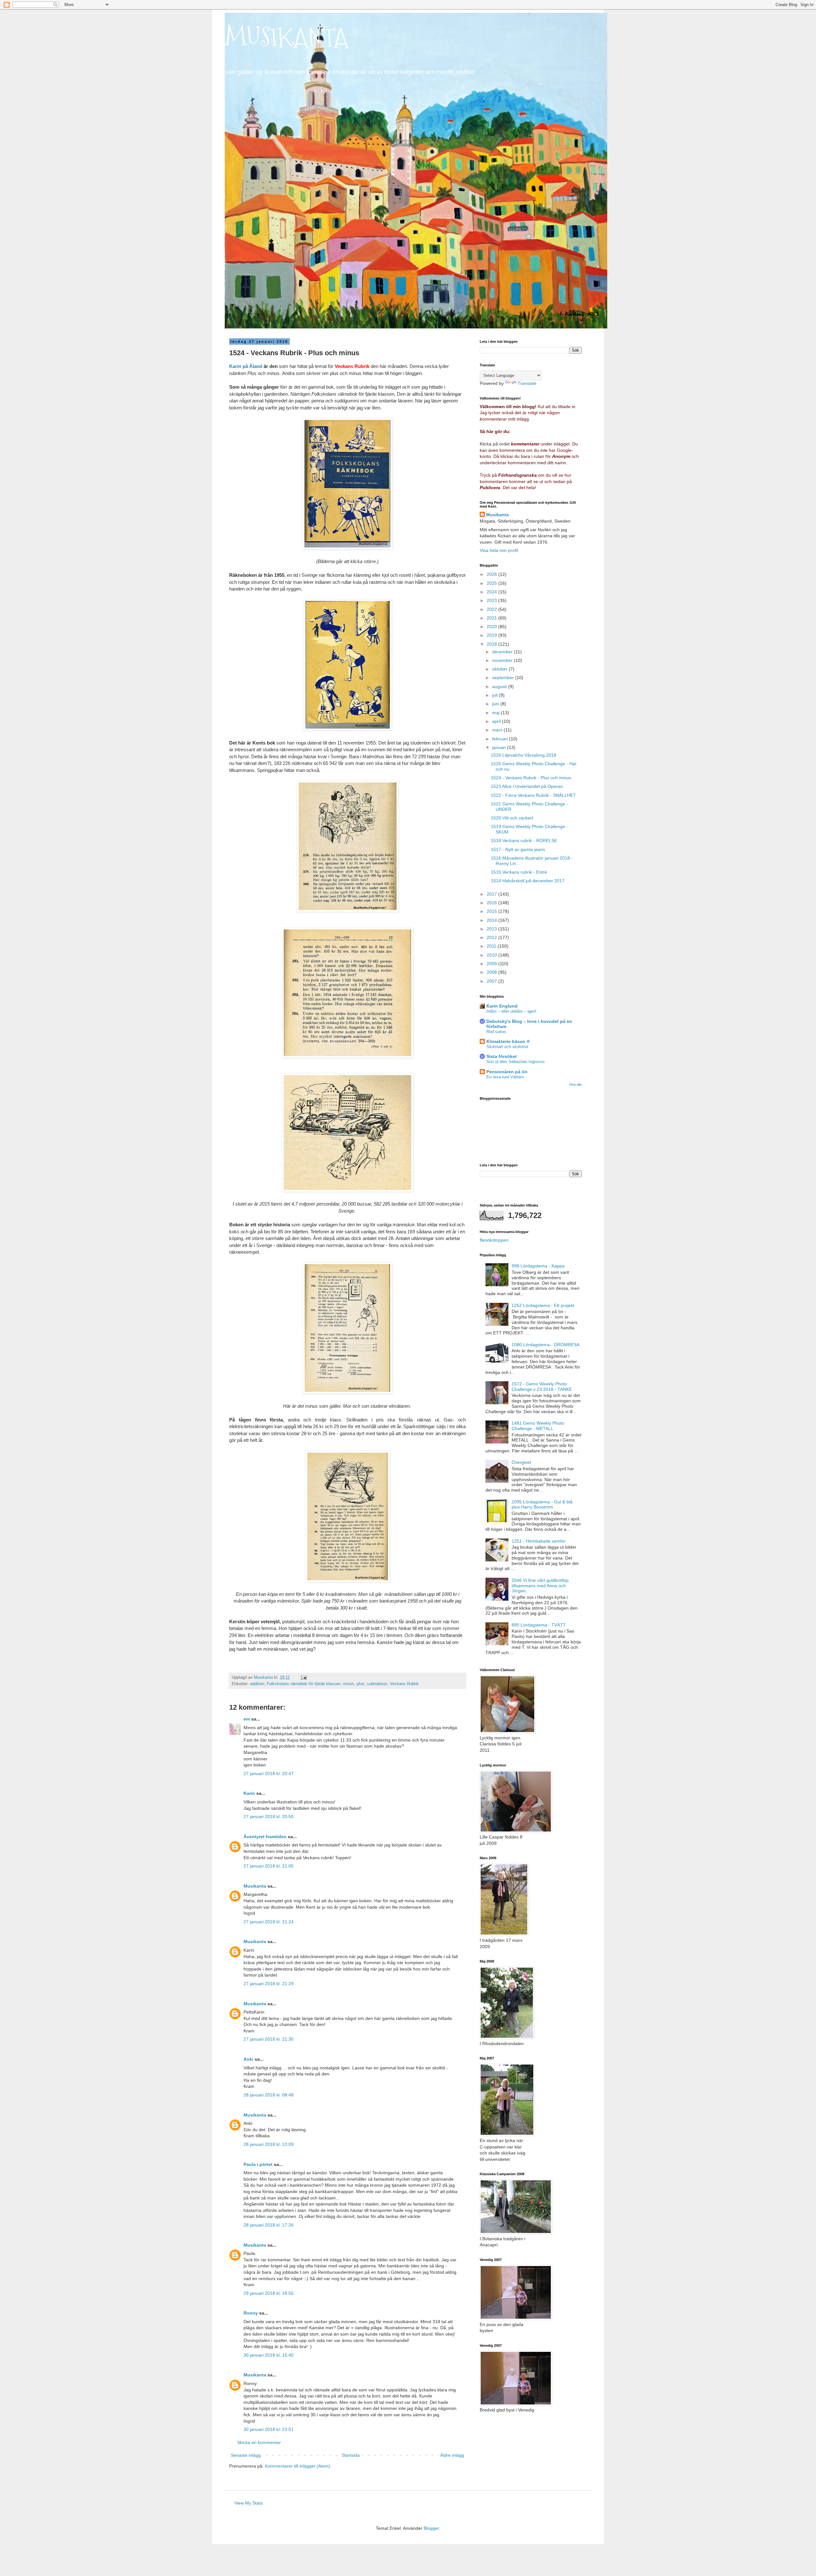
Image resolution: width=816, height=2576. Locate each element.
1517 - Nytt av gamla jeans (518, 849)
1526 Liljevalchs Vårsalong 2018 (524, 755)
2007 (492, 981)
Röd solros (496, 1032)
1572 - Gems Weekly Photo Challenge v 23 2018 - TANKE (542, 1387)
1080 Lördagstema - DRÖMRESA (546, 1345)
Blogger (431, 2528)
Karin (249, 1793)
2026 (492, 574)
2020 (492, 627)
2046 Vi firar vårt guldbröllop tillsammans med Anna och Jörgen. (540, 1586)
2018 (492, 644)
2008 (492, 972)
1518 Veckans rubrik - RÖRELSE (524, 840)
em (247, 1719)
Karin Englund (502, 1006)
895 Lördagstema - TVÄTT (539, 1625)
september (504, 678)
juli (495, 695)
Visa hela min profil (499, 550)
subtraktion (377, 1684)
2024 (492, 592)
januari (500, 747)
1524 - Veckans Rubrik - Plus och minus (531, 778)
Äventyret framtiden (265, 1837)
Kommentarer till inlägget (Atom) (298, 2466)
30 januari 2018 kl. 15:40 (269, 2355)
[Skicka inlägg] (303, 1677)
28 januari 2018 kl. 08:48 (269, 2095)
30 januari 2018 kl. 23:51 (269, 2429)
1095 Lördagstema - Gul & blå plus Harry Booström (542, 1505)
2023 (492, 600)
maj (496, 713)
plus (361, 1684)
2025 (492, 583)
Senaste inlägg (246, 2455)
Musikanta (255, 1886)
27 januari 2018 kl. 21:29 (269, 1984)
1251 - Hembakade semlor (539, 1541)
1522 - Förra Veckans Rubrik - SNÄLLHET (533, 795)
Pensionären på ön (507, 1072)
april (497, 721)
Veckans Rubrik (404, 1684)
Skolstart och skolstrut (507, 1047)
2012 (492, 937)
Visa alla (575, 1084)
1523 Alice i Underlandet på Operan (527, 786)
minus (349, 1684)
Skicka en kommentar (259, 2442)
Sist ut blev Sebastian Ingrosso (515, 1062)
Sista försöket (502, 1056)
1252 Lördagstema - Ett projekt (543, 1305)
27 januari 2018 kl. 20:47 (269, 1773)
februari (501, 739)
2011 (492, 946)
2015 (492, 911)
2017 (492, 894)
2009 (492, 964)
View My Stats (248, 2503)
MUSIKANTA (286, 37)
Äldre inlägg (452, 2455)
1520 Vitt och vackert (512, 818)
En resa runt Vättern (505, 1077)
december (503, 652)
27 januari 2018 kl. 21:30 (269, 2039)
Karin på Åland (246, 366)
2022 (492, 609)
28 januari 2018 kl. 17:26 (269, 2225)
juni (496, 704)
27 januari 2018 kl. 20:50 (269, 1816)
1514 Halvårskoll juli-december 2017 (528, 881)
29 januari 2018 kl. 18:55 (269, 2293)
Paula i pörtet (258, 2164)
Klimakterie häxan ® (508, 1041)
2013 (492, 929)
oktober (500, 669)
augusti (500, 686)
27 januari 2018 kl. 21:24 (269, 1922)
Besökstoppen (494, 1240)
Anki (248, 2059)
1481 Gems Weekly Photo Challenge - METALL (538, 1426)
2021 (492, 618)
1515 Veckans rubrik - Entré (519, 872)
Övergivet (521, 1462)
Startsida (351, 2455)
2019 (492, 635)
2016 (492, 903)
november (503, 660)
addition (257, 1684)
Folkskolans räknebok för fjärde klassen (304, 1684)
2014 (492, 920)
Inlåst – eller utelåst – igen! (511, 1011)
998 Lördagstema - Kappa (538, 1266)
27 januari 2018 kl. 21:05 (269, 1866)
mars (498, 730)
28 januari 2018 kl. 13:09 (269, 2144)
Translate (527, 383)
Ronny (251, 2313)
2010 (492, 955)
